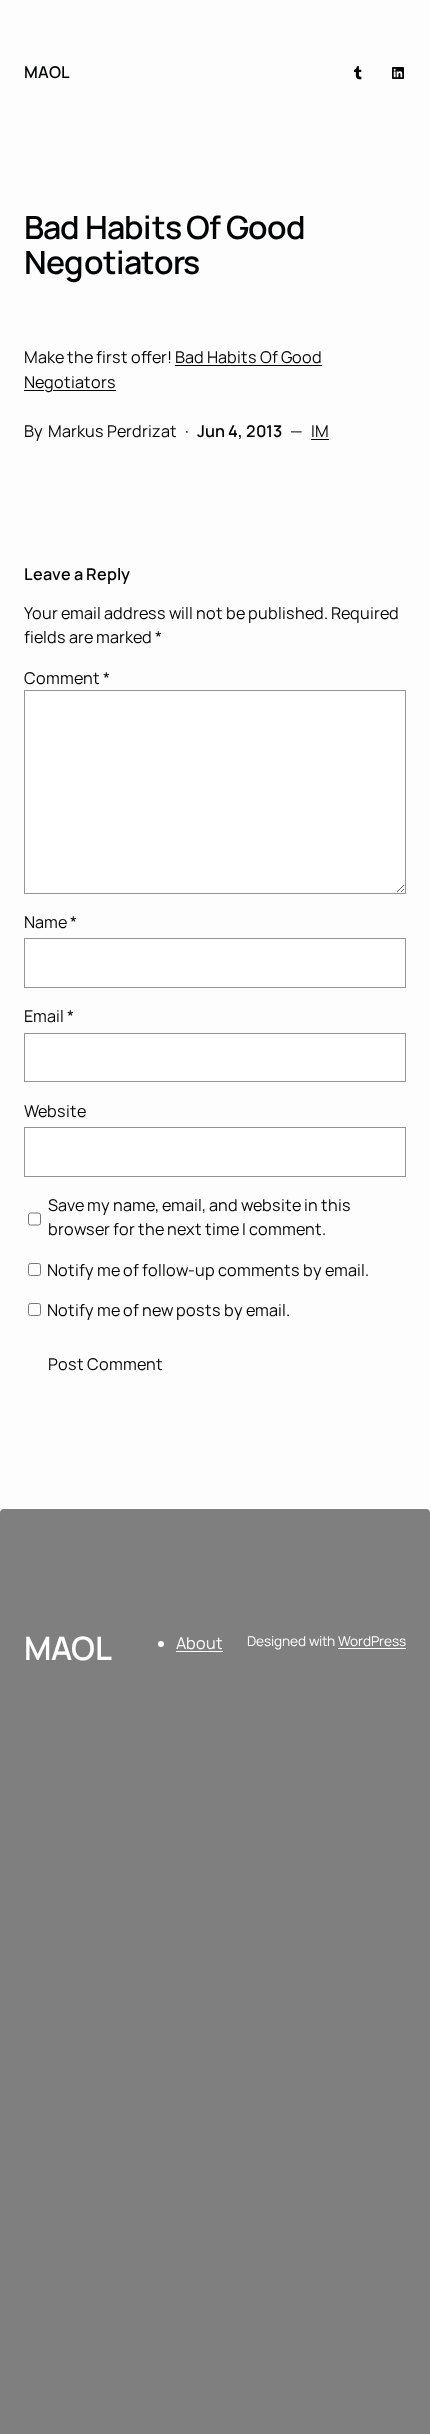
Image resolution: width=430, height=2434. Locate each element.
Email (49, 1016)
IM (320, 431)
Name (50, 922)
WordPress (372, 1640)
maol (47, 72)
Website (55, 1111)
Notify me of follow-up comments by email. (208, 1270)
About (199, 1643)
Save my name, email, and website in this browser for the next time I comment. (199, 1217)
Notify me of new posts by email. (168, 1310)
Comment (67, 678)
